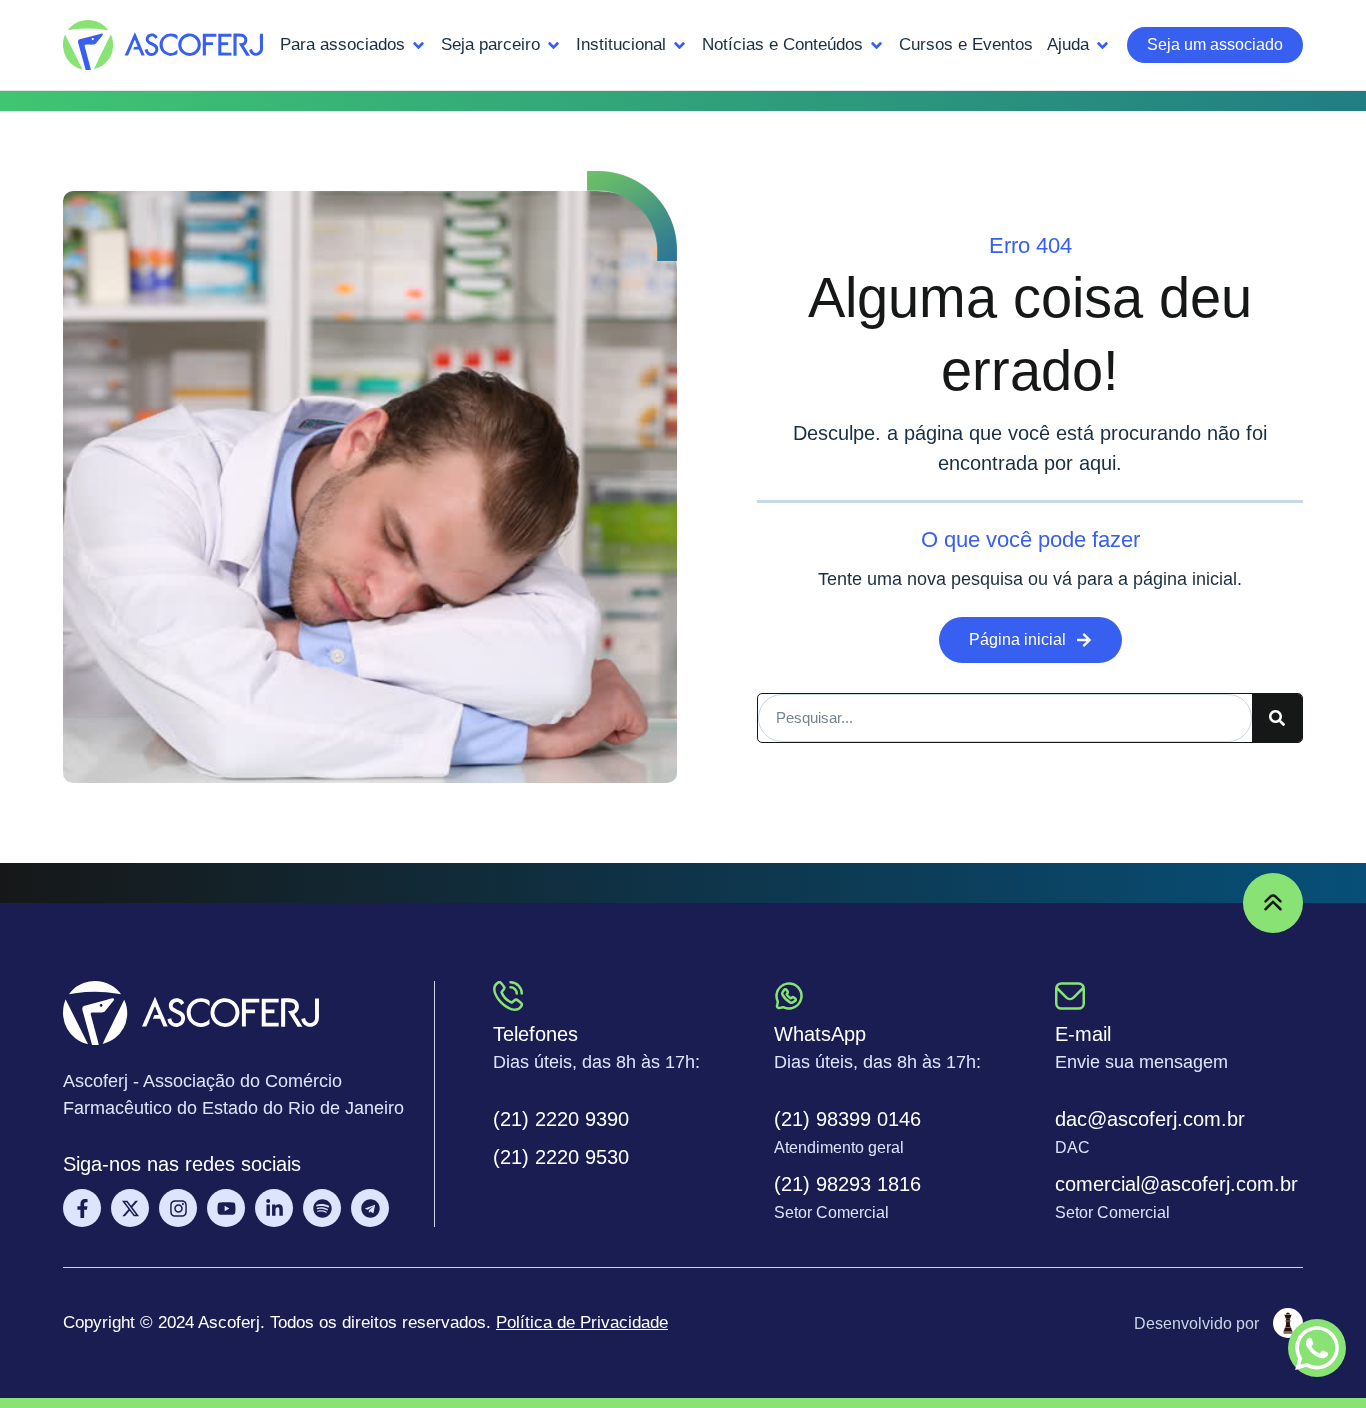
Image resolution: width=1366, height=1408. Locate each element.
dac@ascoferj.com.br (1150, 1119)
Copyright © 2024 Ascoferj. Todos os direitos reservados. (365, 1322)
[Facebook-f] (82, 1208)
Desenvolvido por (1196, 1323)
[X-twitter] (130, 1208)
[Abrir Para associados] (418, 45)
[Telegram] (370, 1208)
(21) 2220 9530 (561, 1157)
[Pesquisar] (1277, 718)
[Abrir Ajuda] (1102, 45)
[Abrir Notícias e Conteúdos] (876, 45)
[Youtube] (226, 1208)
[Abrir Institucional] (679, 45)
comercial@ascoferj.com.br (1176, 1184)
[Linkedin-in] (274, 1208)
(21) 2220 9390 (561, 1119)
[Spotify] (322, 1208)
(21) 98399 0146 (847, 1119)
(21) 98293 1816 (847, 1184)
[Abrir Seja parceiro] (553, 45)
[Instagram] (178, 1208)
